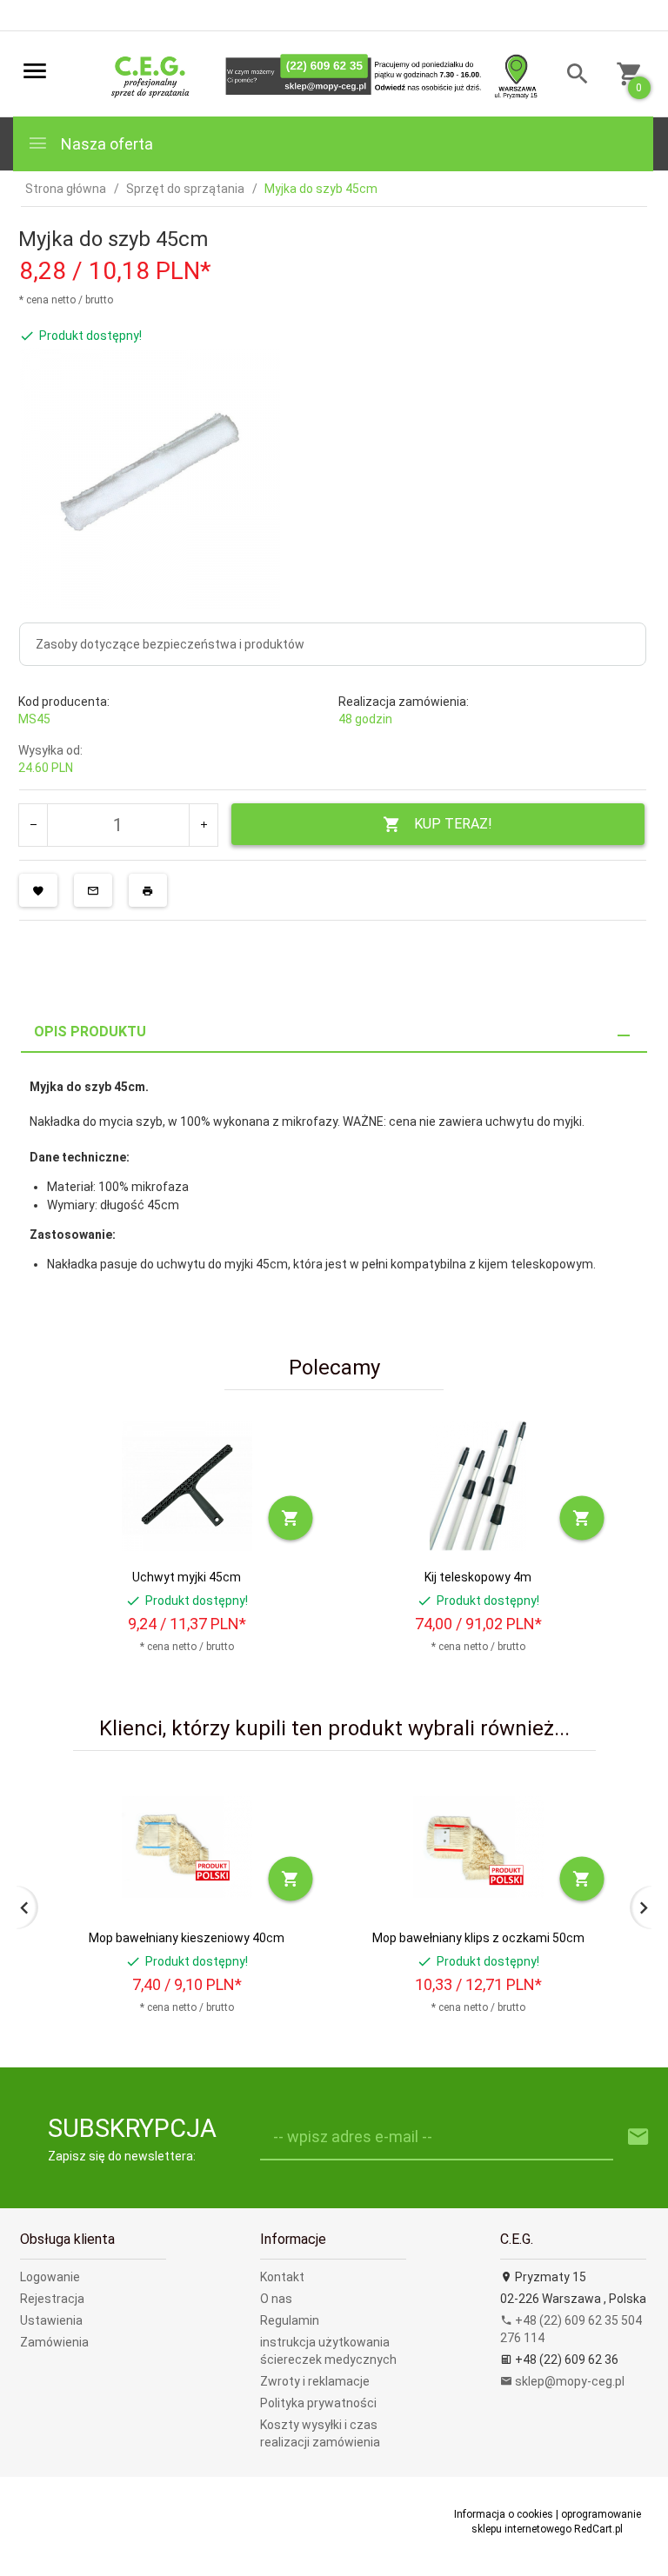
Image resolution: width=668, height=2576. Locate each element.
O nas (276, 2299)
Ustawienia (51, 2320)
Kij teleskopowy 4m (478, 1577)
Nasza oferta (105, 144)
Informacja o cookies (504, 2514)
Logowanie (50, 2277)
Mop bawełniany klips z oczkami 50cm (478, 1938)
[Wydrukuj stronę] (148, 890)
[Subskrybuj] (638, 2137)
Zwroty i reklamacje (315, 2381)
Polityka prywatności (318, 2403)
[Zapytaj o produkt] (93, 890)
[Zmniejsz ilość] (33, 825)
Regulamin (290, 2320)
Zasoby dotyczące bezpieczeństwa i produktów (170, 644)
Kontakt (282, 2277)
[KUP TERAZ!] (291, 1518)
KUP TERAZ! (453, 824)
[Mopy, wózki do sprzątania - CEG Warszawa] (319, 75)
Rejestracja (52, 2299)
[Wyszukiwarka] (571, 76)
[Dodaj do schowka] (38, 890)
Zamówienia (54, 2342)
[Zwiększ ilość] (203, 825)
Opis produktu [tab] (90, 1032)
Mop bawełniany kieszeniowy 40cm (187, 1938)
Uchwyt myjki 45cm (187, 1577)
